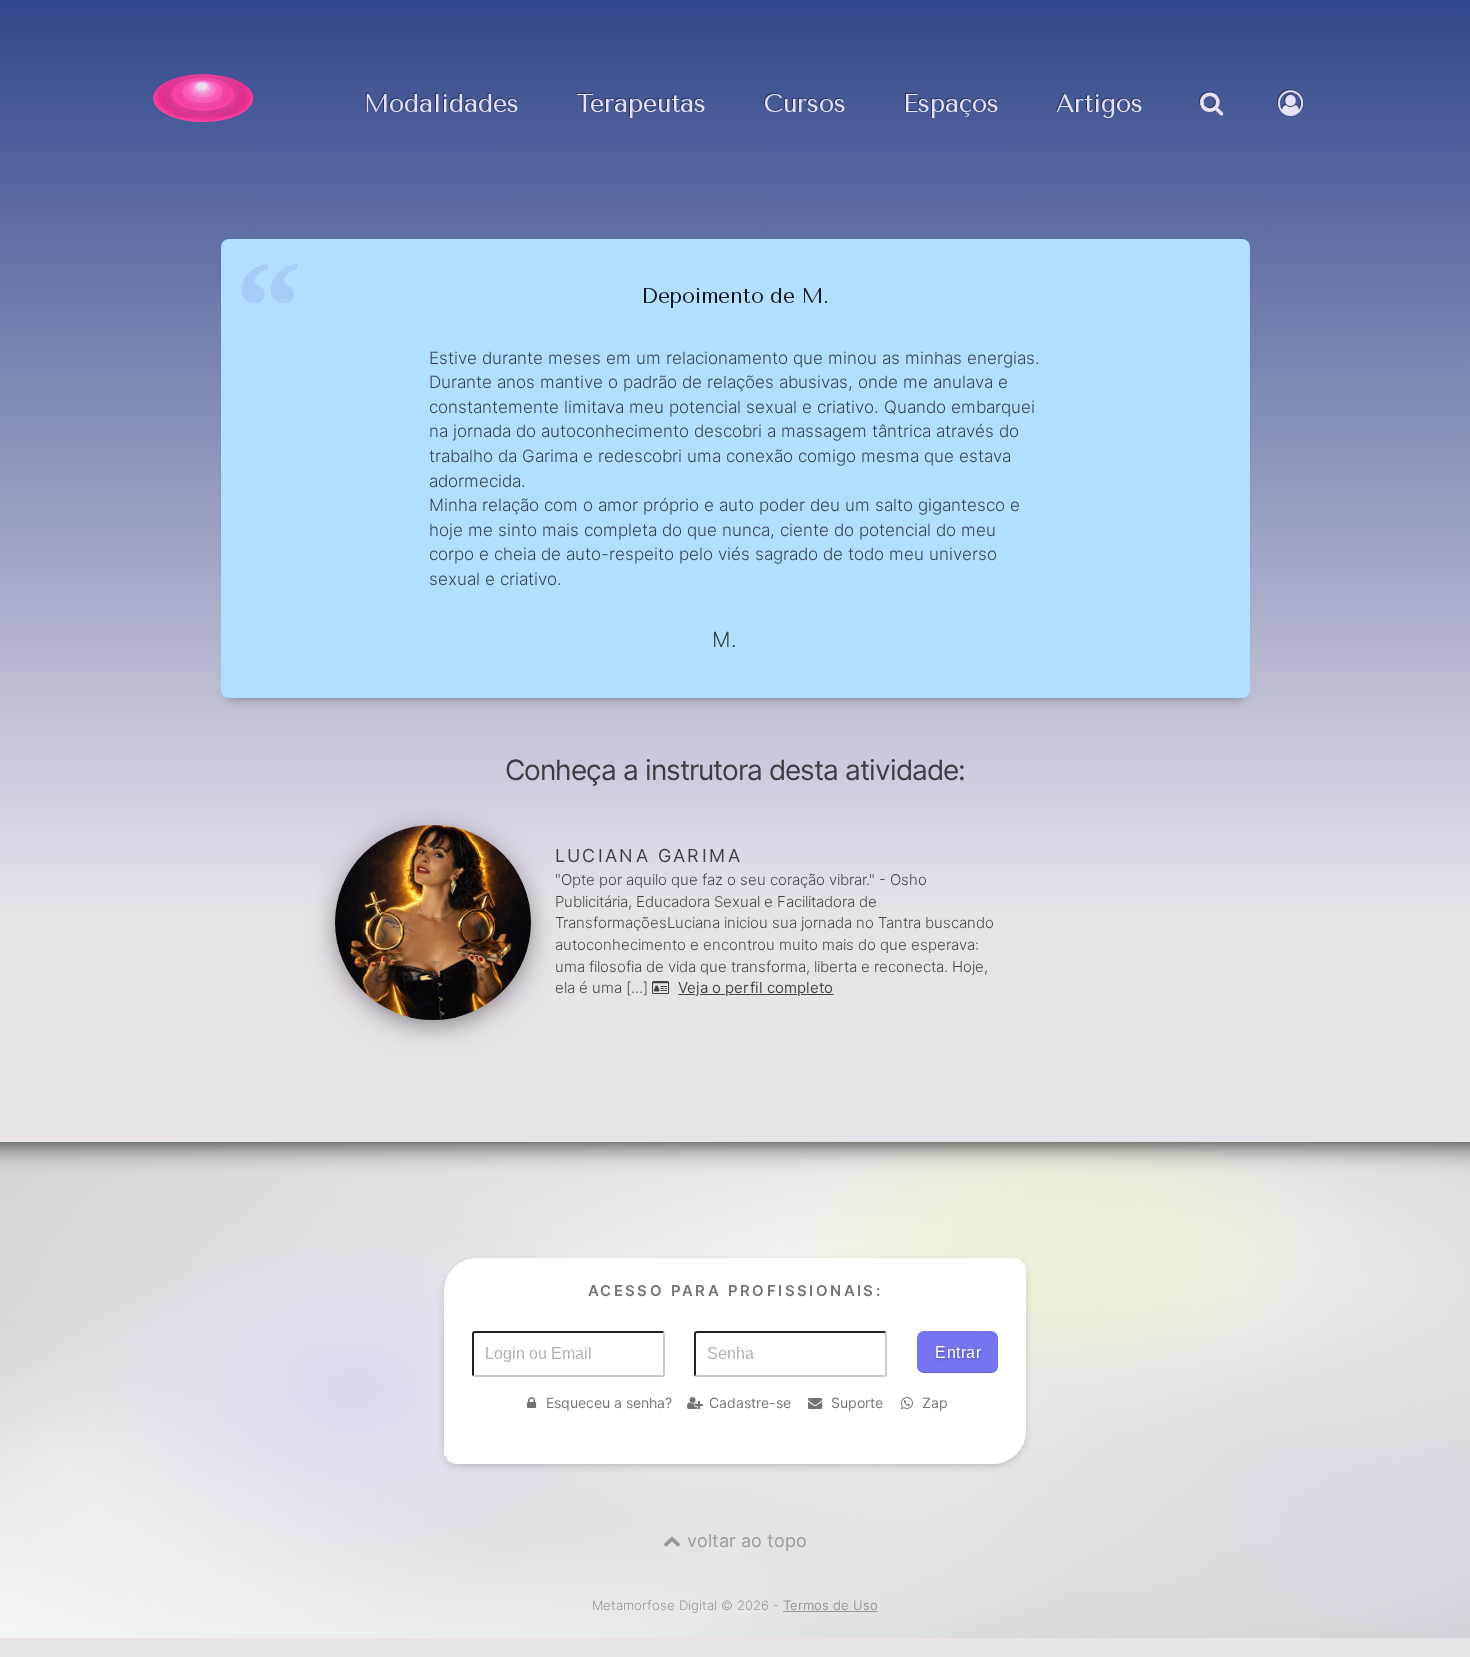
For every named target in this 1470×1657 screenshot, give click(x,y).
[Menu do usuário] (1293, 124)
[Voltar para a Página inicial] (203, 98)
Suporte (857, 1402)
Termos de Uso (830, 1605)
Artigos (1099, 104)
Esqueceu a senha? (609, 1402)
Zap (935, 1402)
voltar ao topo (747, 1540)
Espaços (951, 104)
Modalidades (441, 104)
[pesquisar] (1210, 124)
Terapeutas (641, 104)
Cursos (805, 104)
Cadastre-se (750, 1402)
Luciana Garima (649, 855)
